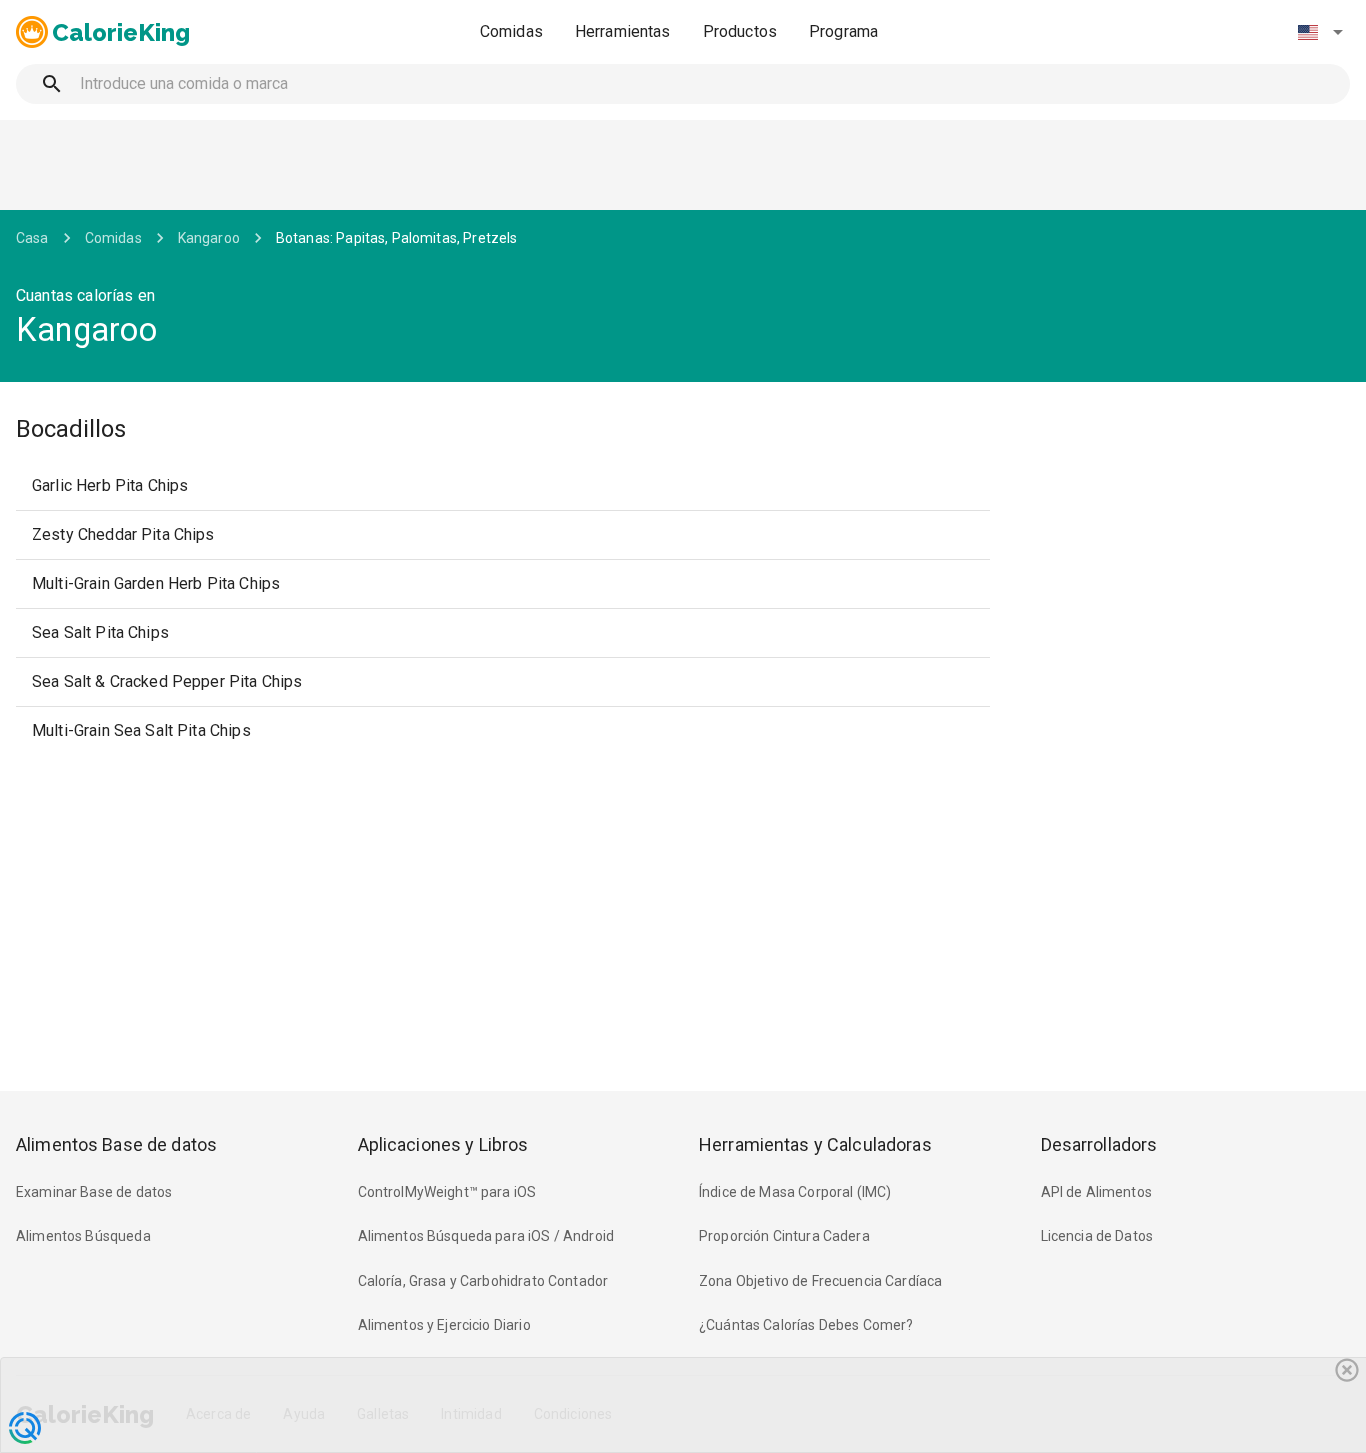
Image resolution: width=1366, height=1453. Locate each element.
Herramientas (623, 31)
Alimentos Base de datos (116, 1144)
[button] (1320, 32)
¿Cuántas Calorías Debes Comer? (806, 1325)
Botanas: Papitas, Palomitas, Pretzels (397, 238)
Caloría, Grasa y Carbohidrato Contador (483, 1281)
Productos (740, 31)
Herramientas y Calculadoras (815, 1144)
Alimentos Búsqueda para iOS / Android (486, 1236)
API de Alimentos (1096, 1192)
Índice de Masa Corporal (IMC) (795, 1192)
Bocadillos (71, 429)
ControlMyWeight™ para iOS (447, 1192)
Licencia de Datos (1097, 1236)
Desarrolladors (1099, 1144)
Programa (843, 31)
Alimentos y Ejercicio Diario (444, 1325)
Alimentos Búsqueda (83, 1236)
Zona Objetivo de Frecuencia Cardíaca (820, 1281)
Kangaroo (209, 238)
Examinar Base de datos (94, 1192)
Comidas (511, 31)
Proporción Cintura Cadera (784, 1236)
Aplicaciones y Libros (443, 1144)
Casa (32, 238)
